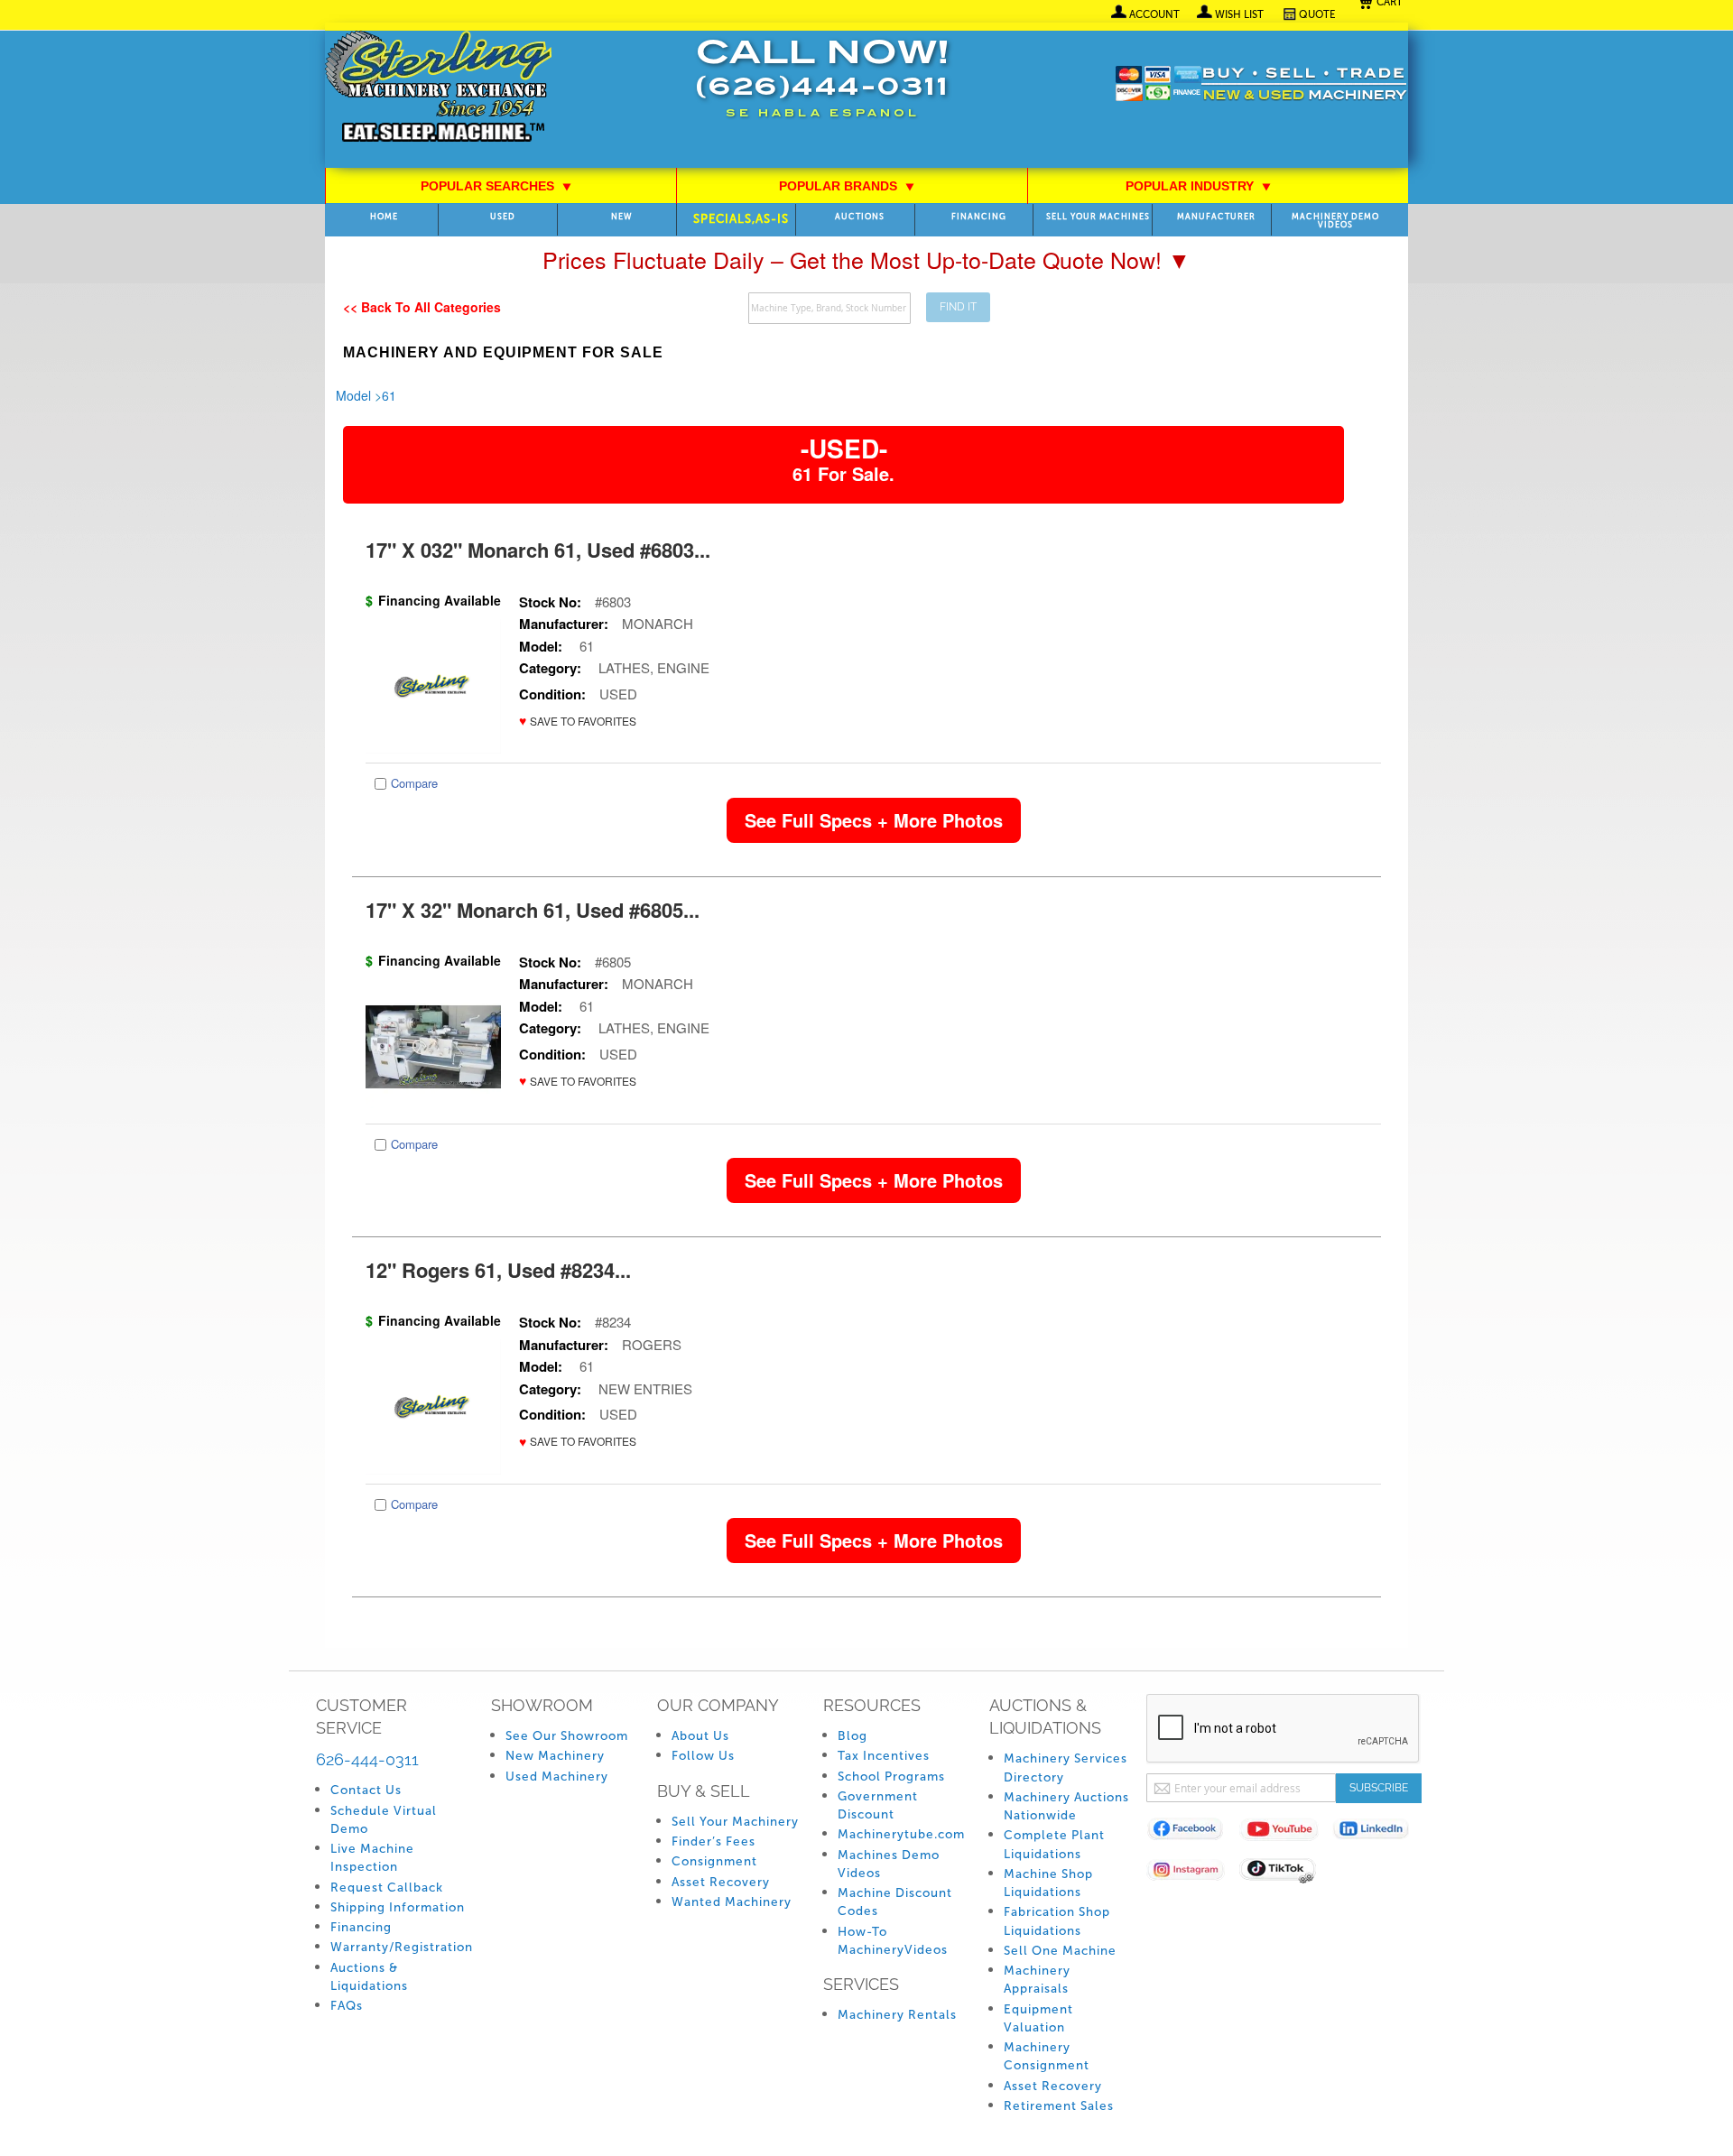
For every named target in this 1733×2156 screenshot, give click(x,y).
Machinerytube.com (901, 1834)
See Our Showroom (567, 1736)
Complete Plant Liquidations (1054, 1844)
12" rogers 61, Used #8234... (498, 1270)
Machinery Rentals (897, 2015)
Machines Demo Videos (889, 1864)
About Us (700, 1736)
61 (389, 395)
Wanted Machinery (732, 1902)
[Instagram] (1193, 1873)
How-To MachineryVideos (893, 1941)
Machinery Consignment (1047, 2056)
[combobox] (829, 308)
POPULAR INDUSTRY (1199, 186)
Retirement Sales (1059, 2106)
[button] (578, 721)
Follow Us (703, 1756)
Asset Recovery (721, 1882)
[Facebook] (1193, 1832)
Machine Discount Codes (895, 1902)
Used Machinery (557, 1777)
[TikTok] (1286, 1873)
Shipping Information (398, 1907)
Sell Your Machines (1098, 217)
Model (353, 395)
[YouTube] (1286, 1832)
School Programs (891, 1777)
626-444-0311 (367, 1759)
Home (384, 217)
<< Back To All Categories (422, 307)
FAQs (347, 2006)
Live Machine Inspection (372, 1858)
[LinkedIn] (1379, 1832)
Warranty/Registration (402, 1947)
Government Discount (878, 1805)
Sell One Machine (1060, 1951)
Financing (979, 217)
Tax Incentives (884, 1756)
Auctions (860, 217)
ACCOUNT (1154, 14)
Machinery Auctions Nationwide (1066, 1806)
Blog (853, 1736)
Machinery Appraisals (1037, 1980)
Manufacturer (1216, 217)
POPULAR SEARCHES (496, 186)
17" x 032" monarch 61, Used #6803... (538, 550)
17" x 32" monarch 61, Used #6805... (533, 910)
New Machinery (555, 1756)
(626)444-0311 (822, 89)
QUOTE (1317, 14)
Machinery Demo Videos (1335, 221)
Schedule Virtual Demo (384, 1820)
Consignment (714, 1861)
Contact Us (366, 1790)
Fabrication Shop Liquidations (1057, 1921)
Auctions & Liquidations (369, 1977)
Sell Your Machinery (735, 1822)
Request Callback (387, 1888)
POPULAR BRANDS (847, 186)
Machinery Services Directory (1066, 1767)
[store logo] (438, 88)
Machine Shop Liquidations (1048, 1883)
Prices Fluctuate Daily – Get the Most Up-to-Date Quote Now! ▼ (866, 259)
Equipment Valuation (1038, 2018)
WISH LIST (1239, 14)
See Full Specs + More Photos (874, 820)
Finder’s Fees (714, 1841)
